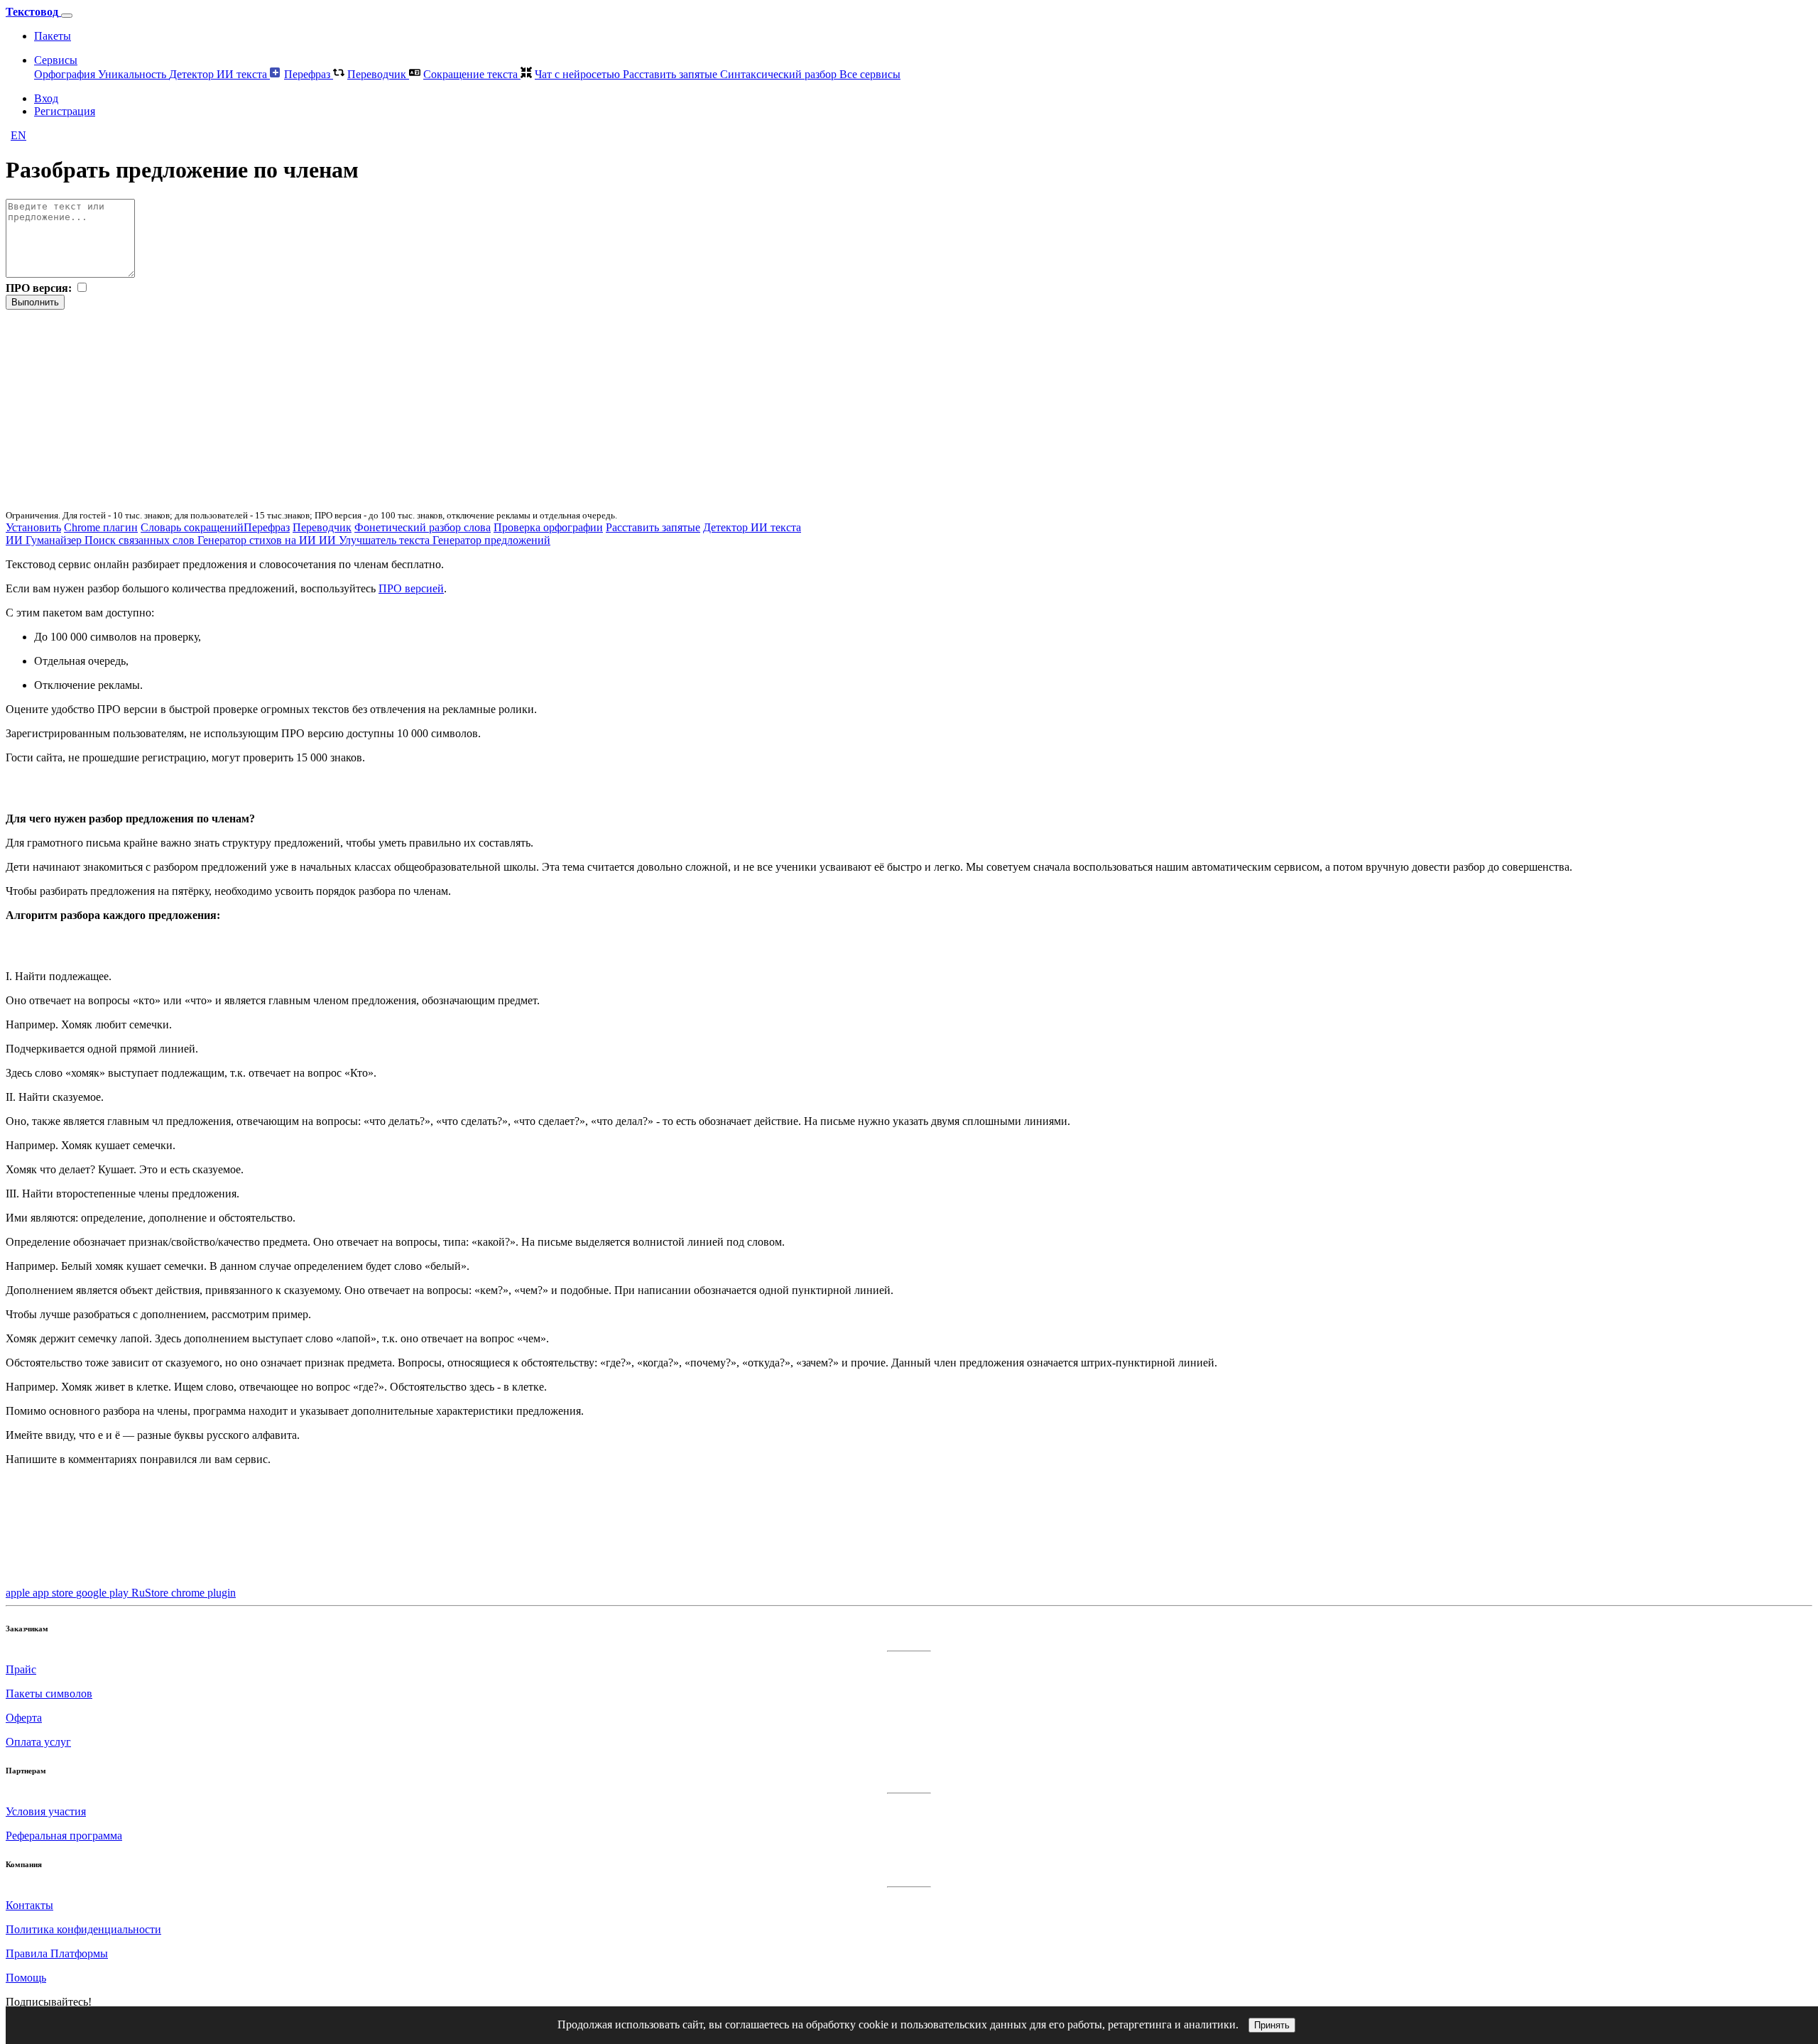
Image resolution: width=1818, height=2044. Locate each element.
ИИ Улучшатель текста (376, 540)
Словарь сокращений (192, 527)
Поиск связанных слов (141, 540)
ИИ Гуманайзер (45, 540)
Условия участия (46, 1811)
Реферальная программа (64, 1836)
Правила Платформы (57, 1953)
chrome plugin (203, 1593)
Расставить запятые (671, 74)
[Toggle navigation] (67, 16)
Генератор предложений (491, 540)
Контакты (29, 1905)
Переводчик (378, 74)
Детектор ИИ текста (219, 74)
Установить (33, 527)
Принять (1272, 2025)
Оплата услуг (38, 1742)
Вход (46, 98)
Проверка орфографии (548, 527)
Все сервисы (870, 74)
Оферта (24, 1718)
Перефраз (309, 74)
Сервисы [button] (56, 60)
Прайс (21, 1669)
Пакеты (53, 36)
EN (18, 135)
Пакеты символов (49, 1694)
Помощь (26, 1978)
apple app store (41, 1593)
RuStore (151, 1593)
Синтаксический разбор (780, 74)
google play (104, 1593)
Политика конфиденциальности (83, 1929)
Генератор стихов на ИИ (258, 540)
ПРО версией (411, 588)
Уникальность (134, 74)
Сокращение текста (472, 74)
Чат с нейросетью (579, 74)
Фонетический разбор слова (423, 527)
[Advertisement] (432, 409)
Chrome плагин (101, 527)
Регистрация (65, 111)
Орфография (66, 74)
